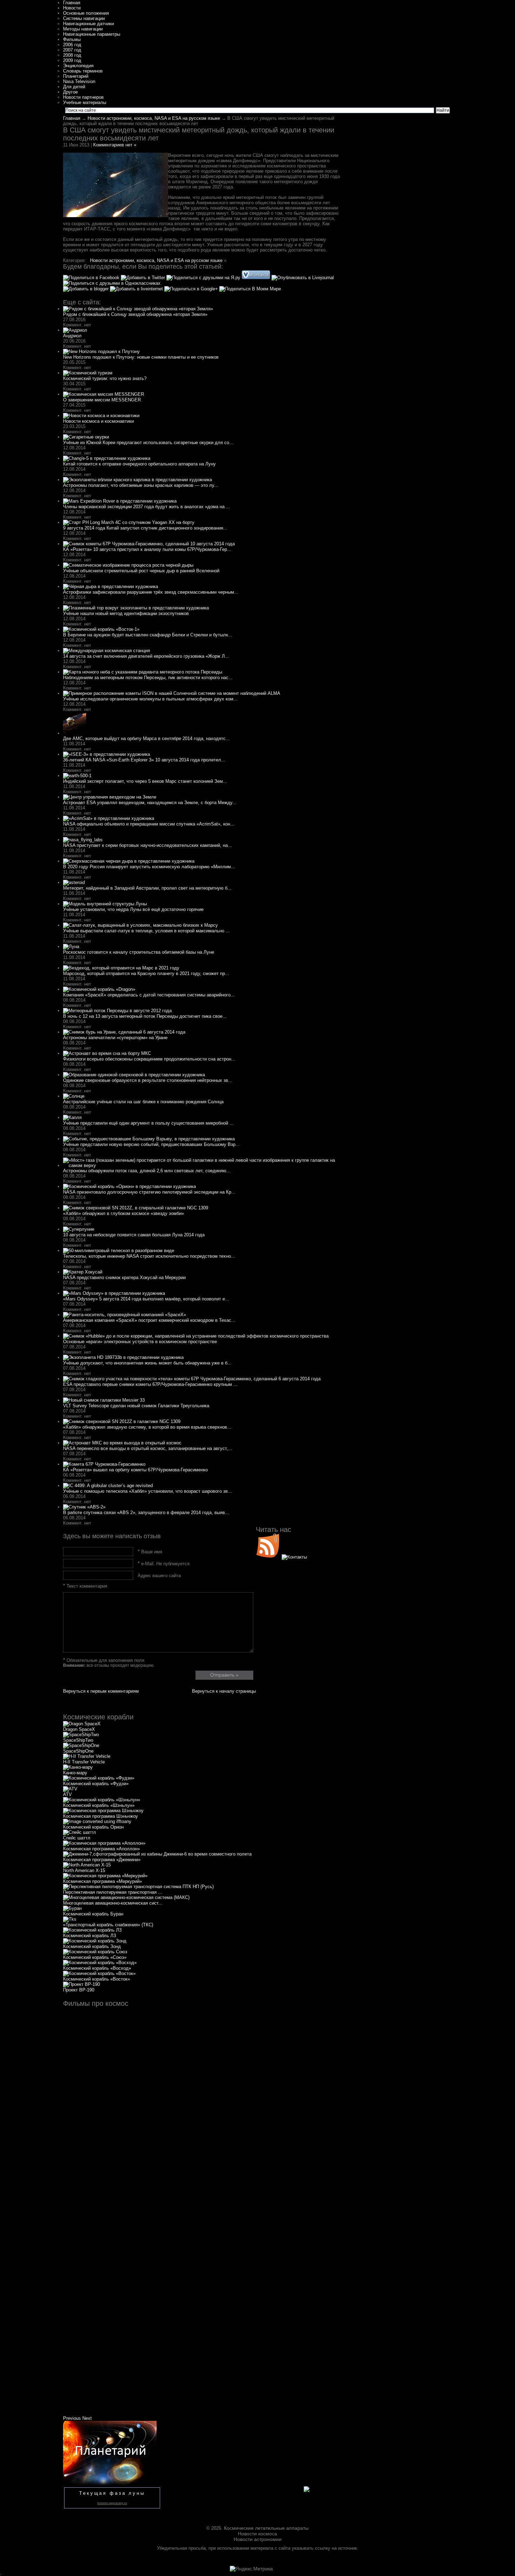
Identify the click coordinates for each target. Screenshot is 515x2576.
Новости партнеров (83, 97)
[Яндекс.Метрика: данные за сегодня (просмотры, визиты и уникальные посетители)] (251, 2569)
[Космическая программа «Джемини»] (157, 1854)
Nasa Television (79, 81)
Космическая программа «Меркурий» (102, 1881)
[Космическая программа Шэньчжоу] (103, 1811)
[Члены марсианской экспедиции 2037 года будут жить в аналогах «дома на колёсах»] (120, 501)
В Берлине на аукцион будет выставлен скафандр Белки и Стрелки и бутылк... (148, 635)
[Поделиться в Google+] (192, 289)
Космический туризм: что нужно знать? (105, 378)
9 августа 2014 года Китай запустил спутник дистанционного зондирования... (145, 528)
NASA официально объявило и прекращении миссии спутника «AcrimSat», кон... (149, 824)
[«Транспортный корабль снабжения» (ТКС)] (70, 1919)
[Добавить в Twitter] (144, 278)
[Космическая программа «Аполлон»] (104, 1843)
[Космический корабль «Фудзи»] (99, 1778)
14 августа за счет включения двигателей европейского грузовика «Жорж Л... (146, 656)
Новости (72, 8)
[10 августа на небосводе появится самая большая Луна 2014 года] (79, 1229)
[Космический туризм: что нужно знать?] (88, 373)
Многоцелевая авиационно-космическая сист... (113, 1903)
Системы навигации (84, 18)
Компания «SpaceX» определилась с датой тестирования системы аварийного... (149, 995)
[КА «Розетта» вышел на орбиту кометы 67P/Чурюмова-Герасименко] (104, 1464)
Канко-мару (75, 1773)
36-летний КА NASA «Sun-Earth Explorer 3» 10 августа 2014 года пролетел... (144, 760)
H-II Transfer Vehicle (84, 1762)
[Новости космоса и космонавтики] (101, 416)
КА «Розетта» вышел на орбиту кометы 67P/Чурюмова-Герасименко (135, 1470)
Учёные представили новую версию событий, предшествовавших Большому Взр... (151, 1144)
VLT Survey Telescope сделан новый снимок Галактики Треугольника (136, 1406)
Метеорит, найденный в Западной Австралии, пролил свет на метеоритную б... (147, 888)
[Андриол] (75, 330)
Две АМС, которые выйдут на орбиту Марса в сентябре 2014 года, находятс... (146, 738)
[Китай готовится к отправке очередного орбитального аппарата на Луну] (107, 458)
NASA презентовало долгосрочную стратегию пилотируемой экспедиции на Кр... (149, 1192)
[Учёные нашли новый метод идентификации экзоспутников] (136, 608)
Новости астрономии (258, 2539)
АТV (67, 1794)
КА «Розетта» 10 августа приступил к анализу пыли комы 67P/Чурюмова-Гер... (147, 549)
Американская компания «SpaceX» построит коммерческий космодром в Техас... (149, 1320)
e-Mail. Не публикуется (164, 1564)
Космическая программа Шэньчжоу (101, 1816)
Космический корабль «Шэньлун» (99, 1805)
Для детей (74, 87)
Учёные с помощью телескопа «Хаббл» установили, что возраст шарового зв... (147, 1491)
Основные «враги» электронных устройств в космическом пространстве (140, 1342)
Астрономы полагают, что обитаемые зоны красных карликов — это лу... (141, 485)
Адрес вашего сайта (159, 1576)
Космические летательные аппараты (266, 2528)
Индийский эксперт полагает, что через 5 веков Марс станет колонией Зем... (145, 781)
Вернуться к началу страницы (224, 1691)
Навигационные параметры (92, 34)
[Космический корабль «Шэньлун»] (102, 1800)
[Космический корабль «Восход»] (100, 1963)
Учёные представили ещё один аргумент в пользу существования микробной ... (148, 1123)
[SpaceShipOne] (81, 1745)
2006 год (72, 45)
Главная (72, 3)
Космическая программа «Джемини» (102, 1860)
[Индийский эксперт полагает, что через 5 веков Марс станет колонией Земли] (77, 776)
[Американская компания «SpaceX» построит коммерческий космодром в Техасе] (125, 1315)
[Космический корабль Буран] (72, 1908)
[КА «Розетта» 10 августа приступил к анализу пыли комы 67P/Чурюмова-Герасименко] (149, 544)
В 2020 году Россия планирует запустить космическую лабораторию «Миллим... (149, 867)
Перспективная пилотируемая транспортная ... (113, 1892)
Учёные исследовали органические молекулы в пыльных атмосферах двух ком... (150, 699)
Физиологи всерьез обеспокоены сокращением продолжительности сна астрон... (149, 1059)
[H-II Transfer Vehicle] (87, 1756)
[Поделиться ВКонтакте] (257, 278)
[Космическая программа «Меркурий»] (105, 1876)
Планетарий (76, 76)
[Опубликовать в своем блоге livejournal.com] (303, 278)
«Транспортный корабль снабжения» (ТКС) (108, 1925)
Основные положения (86, 13)
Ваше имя (150, 1552)
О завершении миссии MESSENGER (102, 400)
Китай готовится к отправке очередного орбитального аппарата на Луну (139, 464)
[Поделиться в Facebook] (92, 278)
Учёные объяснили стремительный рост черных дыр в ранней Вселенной (141, 571)
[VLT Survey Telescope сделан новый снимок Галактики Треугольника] (104, 1400)
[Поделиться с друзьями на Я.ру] (204, 278)
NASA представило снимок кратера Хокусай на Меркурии (124, 1277)
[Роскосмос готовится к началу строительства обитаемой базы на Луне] (71, 947)
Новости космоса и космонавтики (98, 421)
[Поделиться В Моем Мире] (250, 289)
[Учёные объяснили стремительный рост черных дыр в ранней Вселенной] (128, 565)
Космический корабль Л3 (90, 1936)
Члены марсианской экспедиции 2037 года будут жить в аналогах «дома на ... (147, 507)
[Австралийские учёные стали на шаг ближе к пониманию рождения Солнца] (74, 1096)
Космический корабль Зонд (92, 1946)
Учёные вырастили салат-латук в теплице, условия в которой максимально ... (146, 931)
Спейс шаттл (77, 1838)
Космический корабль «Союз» (95, 1957)
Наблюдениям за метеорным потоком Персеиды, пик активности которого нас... (148, 678)
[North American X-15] (87, 1865)
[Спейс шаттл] (80, 1832)
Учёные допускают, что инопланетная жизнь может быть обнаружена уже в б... (147, 1363)
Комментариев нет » (115, 145)
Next (87, 2418)
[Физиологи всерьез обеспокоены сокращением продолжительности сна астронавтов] (107, 1053)
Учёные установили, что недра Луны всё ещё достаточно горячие (133, 909)
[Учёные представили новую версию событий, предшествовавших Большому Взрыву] (149, 1139)
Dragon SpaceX (79, 1729)
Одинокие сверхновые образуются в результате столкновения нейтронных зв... (148, 1080)
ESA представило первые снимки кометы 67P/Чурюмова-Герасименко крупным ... (150, 1384)
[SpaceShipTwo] (81, 1735)
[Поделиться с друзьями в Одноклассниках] (112, 283)
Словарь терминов (83, 71)
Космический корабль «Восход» (97, 1968)
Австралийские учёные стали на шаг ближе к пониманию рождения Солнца (143, 1102)
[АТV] (70, 1789)
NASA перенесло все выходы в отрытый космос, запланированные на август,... (148, 1448)
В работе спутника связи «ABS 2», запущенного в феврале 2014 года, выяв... (146, 1513)
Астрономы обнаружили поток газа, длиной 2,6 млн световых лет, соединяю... (147, 1171)
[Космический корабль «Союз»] (95, 1952)
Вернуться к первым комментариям (101, 1691)
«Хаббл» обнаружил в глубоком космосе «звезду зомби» (123, 1213)
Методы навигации (83, 29)
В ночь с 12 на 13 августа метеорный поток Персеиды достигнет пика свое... (145, 1016)
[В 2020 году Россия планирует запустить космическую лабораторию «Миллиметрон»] (129, 861)
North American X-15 (84, 1870)
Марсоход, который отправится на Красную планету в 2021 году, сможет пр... (146, 973)
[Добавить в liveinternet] (137, 289)
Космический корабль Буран (93, 1914)
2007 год (72, 50)
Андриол (72, 336)
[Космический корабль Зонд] (95, 1941)
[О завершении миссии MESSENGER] (104, 394)
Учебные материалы (85, 102)
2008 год (72, 55)
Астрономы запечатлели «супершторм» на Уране (115, 1038)
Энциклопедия (78, 66)
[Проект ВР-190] (81, 1984)
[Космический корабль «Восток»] (99, 1973)
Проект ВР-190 (79, 1990)
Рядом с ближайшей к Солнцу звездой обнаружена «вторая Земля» (135, 314)
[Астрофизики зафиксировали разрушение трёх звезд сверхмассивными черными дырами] (111, 586)
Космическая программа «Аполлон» (101, 1849)
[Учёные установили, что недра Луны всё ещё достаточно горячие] (105, 904)
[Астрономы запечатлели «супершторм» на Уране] (124, 1032)
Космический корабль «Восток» (97, 1979)
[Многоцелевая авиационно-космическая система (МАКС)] (126, 1897)
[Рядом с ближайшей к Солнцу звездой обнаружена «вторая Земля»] (138, 309)
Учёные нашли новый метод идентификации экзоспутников (126, 613)
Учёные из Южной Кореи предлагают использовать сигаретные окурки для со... (148, 443)
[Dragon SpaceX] (82, 1724)
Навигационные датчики (88, 24)
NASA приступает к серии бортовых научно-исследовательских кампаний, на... (147, 845)
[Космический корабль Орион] (97, 1821)
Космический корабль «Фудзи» (96, 1784)
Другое (70, 92)
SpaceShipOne (78, 1751)
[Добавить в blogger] (87, 289)
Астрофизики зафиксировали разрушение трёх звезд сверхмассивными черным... (151, 592)
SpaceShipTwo (78, 1740)
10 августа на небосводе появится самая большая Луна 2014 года (134, 1235)
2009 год (72, 60)
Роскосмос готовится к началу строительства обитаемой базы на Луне (139, 952)
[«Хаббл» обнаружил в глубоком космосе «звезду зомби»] (136, 1208)
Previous (72, 2418)
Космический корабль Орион (93, 1827)
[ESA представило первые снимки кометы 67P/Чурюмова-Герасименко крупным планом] (192, 1379)
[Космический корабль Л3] (92, 1930)
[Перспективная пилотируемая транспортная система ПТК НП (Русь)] (138, 1887)
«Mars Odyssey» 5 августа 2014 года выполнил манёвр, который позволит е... (146, 1299)
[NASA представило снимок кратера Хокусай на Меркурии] (83, 1272)
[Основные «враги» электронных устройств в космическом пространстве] (196, 1336)
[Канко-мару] (78, 1767)
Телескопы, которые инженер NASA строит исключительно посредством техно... (149, 1256)
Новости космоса (257, 2534)
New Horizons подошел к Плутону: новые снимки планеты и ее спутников (141, 357)
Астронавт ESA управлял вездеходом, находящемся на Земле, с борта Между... (150, 803)
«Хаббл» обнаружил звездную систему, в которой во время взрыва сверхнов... (147, 1427)
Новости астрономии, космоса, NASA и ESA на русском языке (154, 118)
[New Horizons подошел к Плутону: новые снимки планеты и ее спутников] (101, 351)
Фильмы (72, 39)
